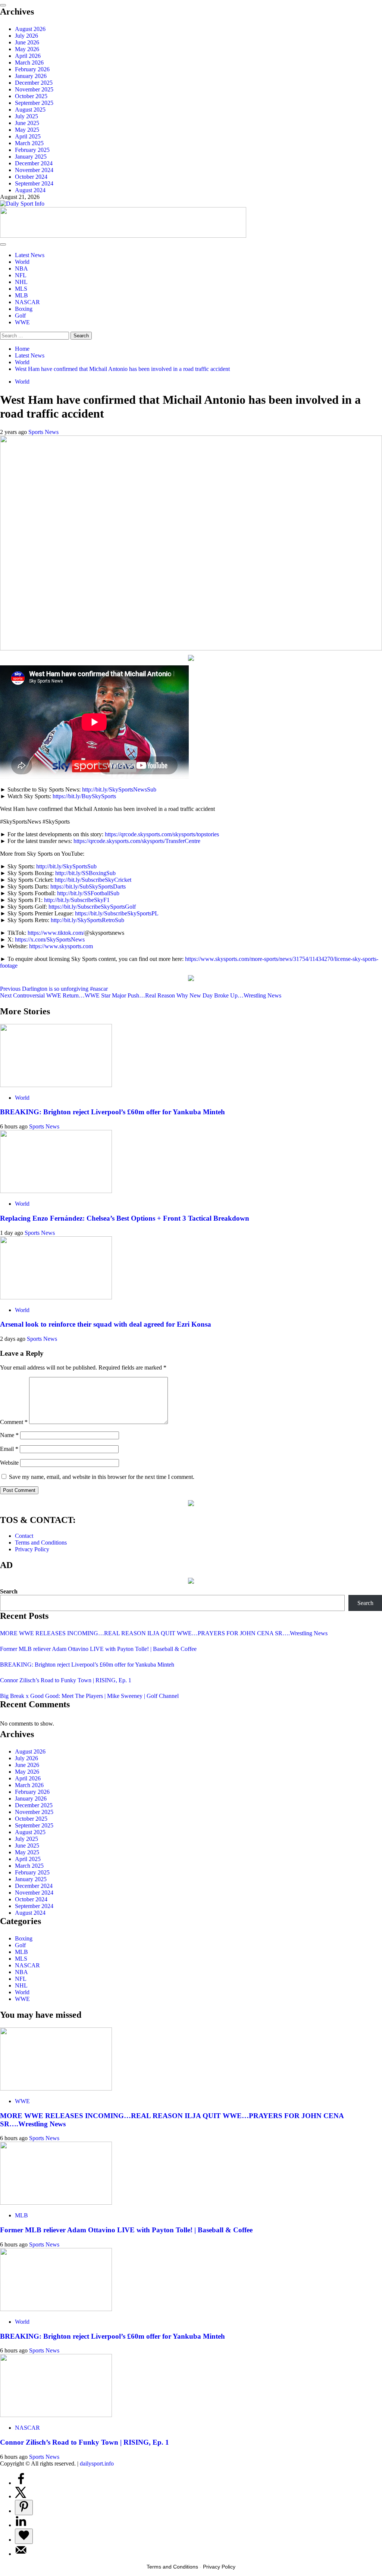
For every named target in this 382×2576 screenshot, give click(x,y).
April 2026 (28, 56)
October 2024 (31, 177)
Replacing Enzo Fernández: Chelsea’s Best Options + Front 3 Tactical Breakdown (125, 1218)
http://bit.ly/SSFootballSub (88, 893)
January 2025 (31, 157)
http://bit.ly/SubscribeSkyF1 (77, 900)
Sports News (43, 432)
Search (9, 1591)
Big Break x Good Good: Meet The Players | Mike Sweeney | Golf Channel (89, 1696)
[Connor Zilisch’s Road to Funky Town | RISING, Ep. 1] (56, 2415)
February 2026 (32, 69)
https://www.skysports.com (61, 946)
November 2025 (34, 89)
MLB (21, 295)
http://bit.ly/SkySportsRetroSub (87, 920)
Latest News (30, 255)
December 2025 (34, 83)
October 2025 (31, 96)
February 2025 (32, 150)
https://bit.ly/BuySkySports (84, 796)
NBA (21, 268)
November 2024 (34, 170)
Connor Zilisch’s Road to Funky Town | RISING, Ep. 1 (66, 1680)
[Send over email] (21, 2554)
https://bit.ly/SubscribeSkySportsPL (117, 913)
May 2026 (27, 49)
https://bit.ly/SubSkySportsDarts (88, 886)
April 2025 (28, 136)
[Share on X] (21, 2496)
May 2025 (27, 130)
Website (9, 1463)
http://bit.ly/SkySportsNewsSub (119, 789)
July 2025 (26, 116)
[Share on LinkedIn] (21, 2525)
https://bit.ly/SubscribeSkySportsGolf (92, 907)
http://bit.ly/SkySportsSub (66, 866)
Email (9, 1449)
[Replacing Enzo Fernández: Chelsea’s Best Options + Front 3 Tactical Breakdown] (56, 1191)
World (22, 262)
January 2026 (31, 76)
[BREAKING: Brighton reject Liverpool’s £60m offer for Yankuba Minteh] (56, 1085)
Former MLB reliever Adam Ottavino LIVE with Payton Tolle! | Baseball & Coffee (98, 1649)
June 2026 (27, 42)
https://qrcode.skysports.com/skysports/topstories (162, 834)
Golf (20, 316)
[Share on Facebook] (21, 2483)
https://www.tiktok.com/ (56, 933)
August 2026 (30, 29)
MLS (21, 289)
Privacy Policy (32, 1549)
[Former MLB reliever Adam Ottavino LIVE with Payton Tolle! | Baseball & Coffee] (56, 2203)
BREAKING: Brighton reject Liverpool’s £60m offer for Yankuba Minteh (112, 1112)
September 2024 (34, 183)
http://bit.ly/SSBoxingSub (85, 873)
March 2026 (29, 63)
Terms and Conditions (41, 1543)
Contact (24, 1536)
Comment (14, 1422)
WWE (22, 322)
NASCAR (27, 302)
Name (9, 1435)
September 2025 (34, 103)
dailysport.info (97, 2463)
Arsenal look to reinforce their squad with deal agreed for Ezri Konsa (106, 1324)
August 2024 (30, 190)
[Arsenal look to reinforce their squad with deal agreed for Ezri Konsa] (56, 1297)
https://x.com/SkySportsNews (50, 939)
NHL (21, 282)
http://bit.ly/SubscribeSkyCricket (93, 880)
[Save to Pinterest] (24, 2508)
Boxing (24, 309)
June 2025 (27, 123)
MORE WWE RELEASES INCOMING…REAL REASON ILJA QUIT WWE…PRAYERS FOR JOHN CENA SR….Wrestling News (164, 1633)
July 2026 (26, 36)
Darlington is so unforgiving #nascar (54, 989)
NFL (21, 275)
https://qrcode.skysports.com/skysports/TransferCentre (137, 841)
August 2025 (30, 110)
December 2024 (34, 163)
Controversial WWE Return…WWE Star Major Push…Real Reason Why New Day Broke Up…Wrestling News (141, 995)
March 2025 (29, 143)
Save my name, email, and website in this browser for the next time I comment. (102, 1477)
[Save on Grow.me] (24, 2536)
